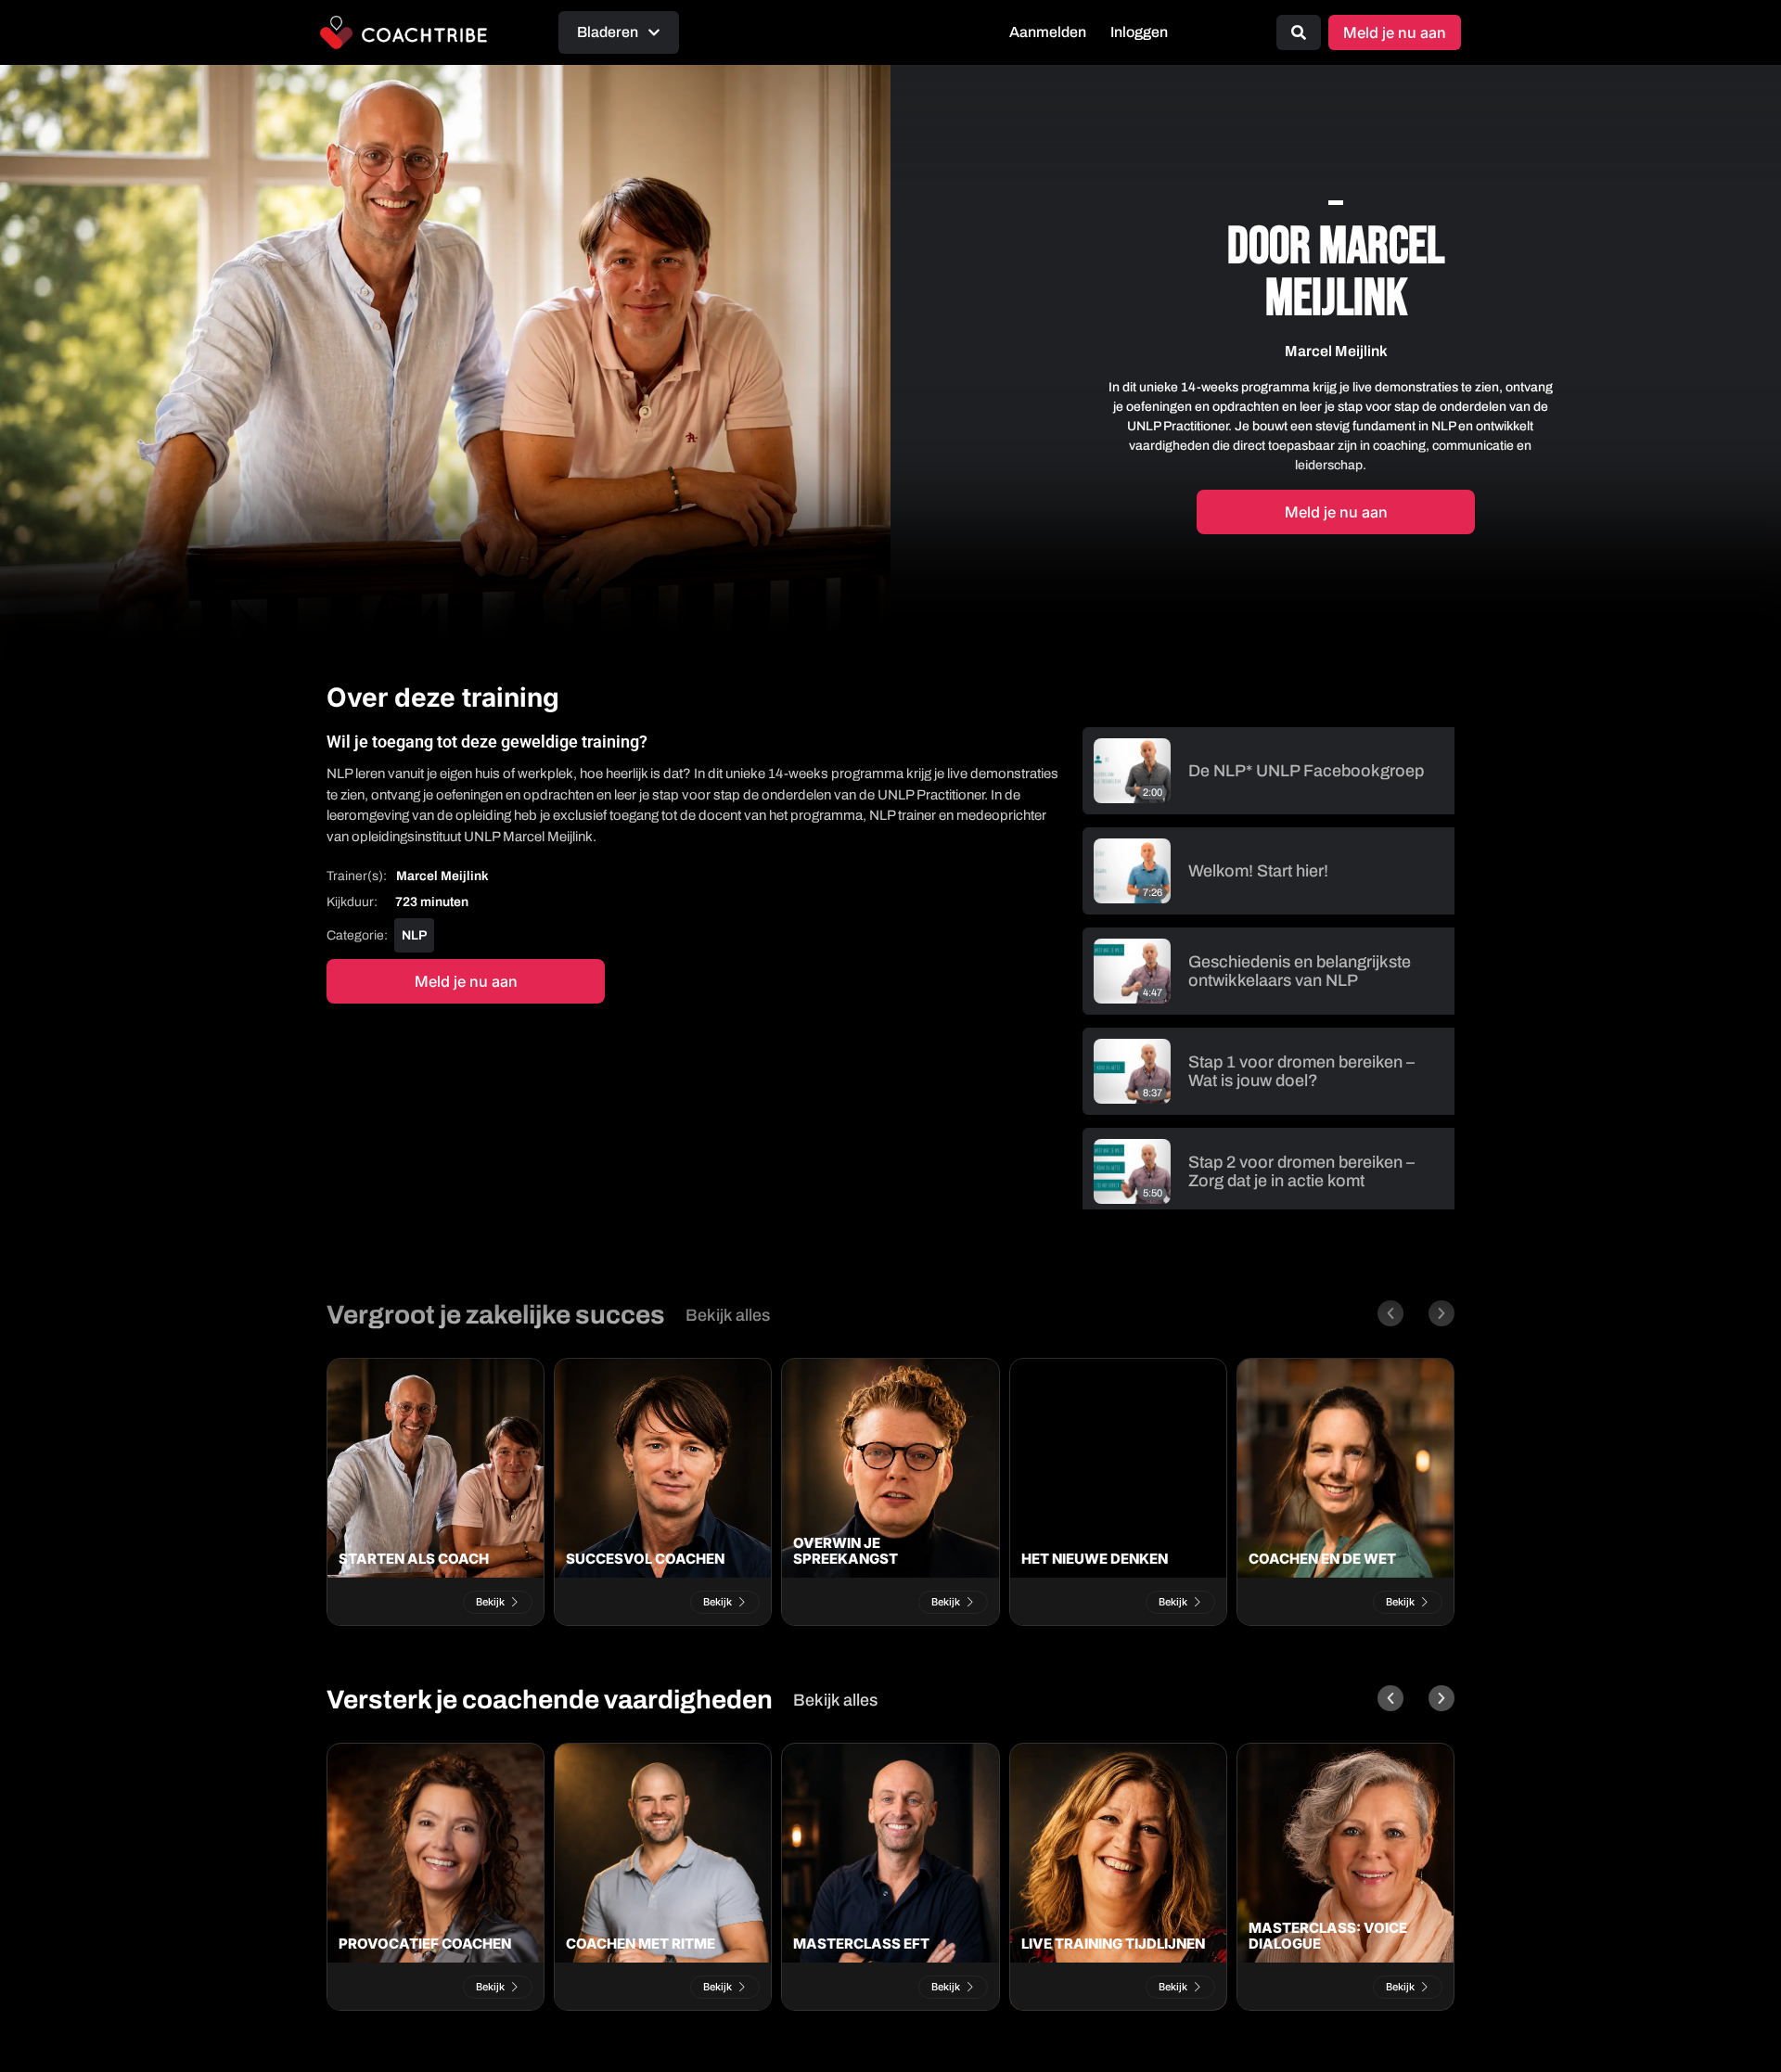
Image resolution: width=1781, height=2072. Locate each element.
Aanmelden (1048, 32)
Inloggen (1139, 32)
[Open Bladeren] (654, 32)
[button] (1390, 1313)
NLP (414, 935)
